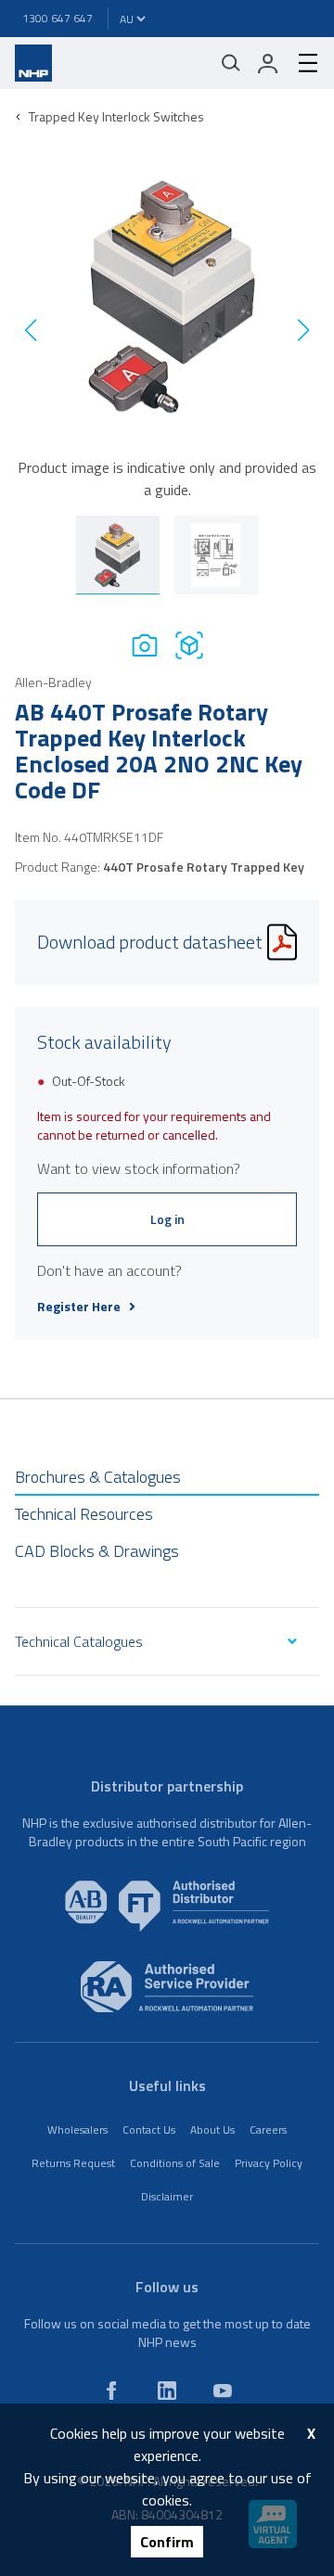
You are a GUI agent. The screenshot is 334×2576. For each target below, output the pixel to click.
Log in (167, 1219)
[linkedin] (167, 2391)
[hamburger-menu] (301, 63)
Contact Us (149, 2130)
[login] (268, 63)
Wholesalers (77, 2130)
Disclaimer (167, 2196)
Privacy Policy (269, 2163)
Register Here (79, 1307)
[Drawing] (189, 645)
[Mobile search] (231, 63)
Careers (268, 2130)
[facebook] (111, 2391)
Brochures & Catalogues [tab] (98, 1477)
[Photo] (145, 645)
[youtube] (223, 2391)
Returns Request (73, 2163)
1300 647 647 (58, 18)
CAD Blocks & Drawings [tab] (97, 1551)
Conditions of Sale (175, 2163)
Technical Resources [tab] (84, 1514)
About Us (212, 2130)
